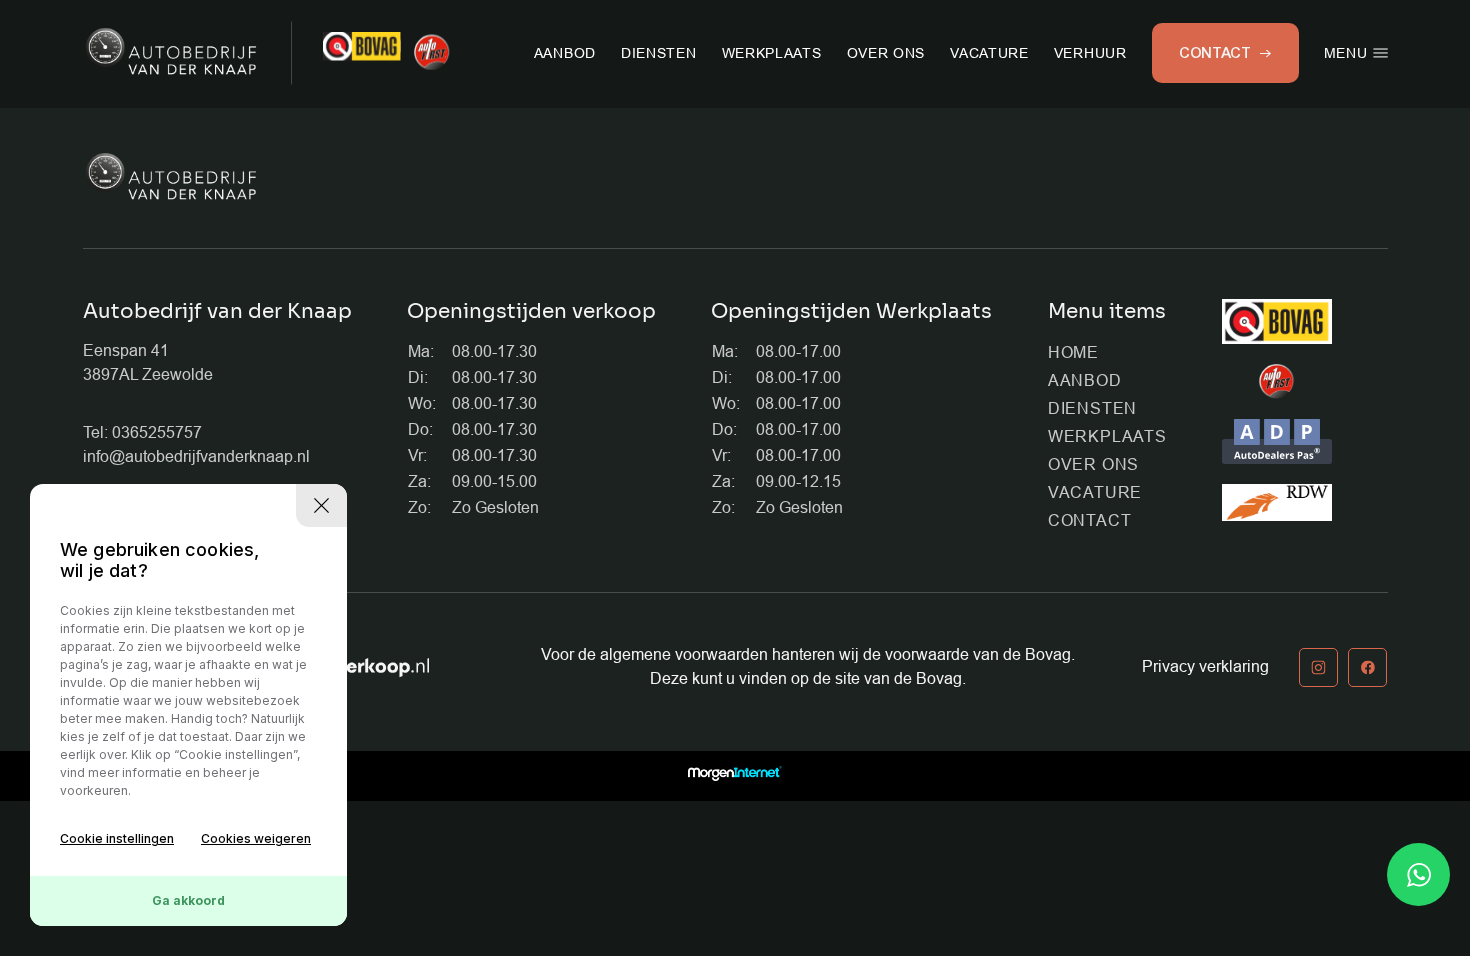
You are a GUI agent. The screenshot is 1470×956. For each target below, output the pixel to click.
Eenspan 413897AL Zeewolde (148, 362)
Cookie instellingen (117, 838)
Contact (1090, 520)
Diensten (659, 53)
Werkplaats (772, 53)
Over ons (886, 53)
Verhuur (1090, 53)
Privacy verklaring (1205, 666)
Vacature (989, 53)
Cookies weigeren (256, 838)
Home (1073, 352)
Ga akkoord (188, 900)
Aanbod (565, 53)
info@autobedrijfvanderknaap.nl (196, 456)
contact (1215, 53)
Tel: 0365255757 (142, 432)
